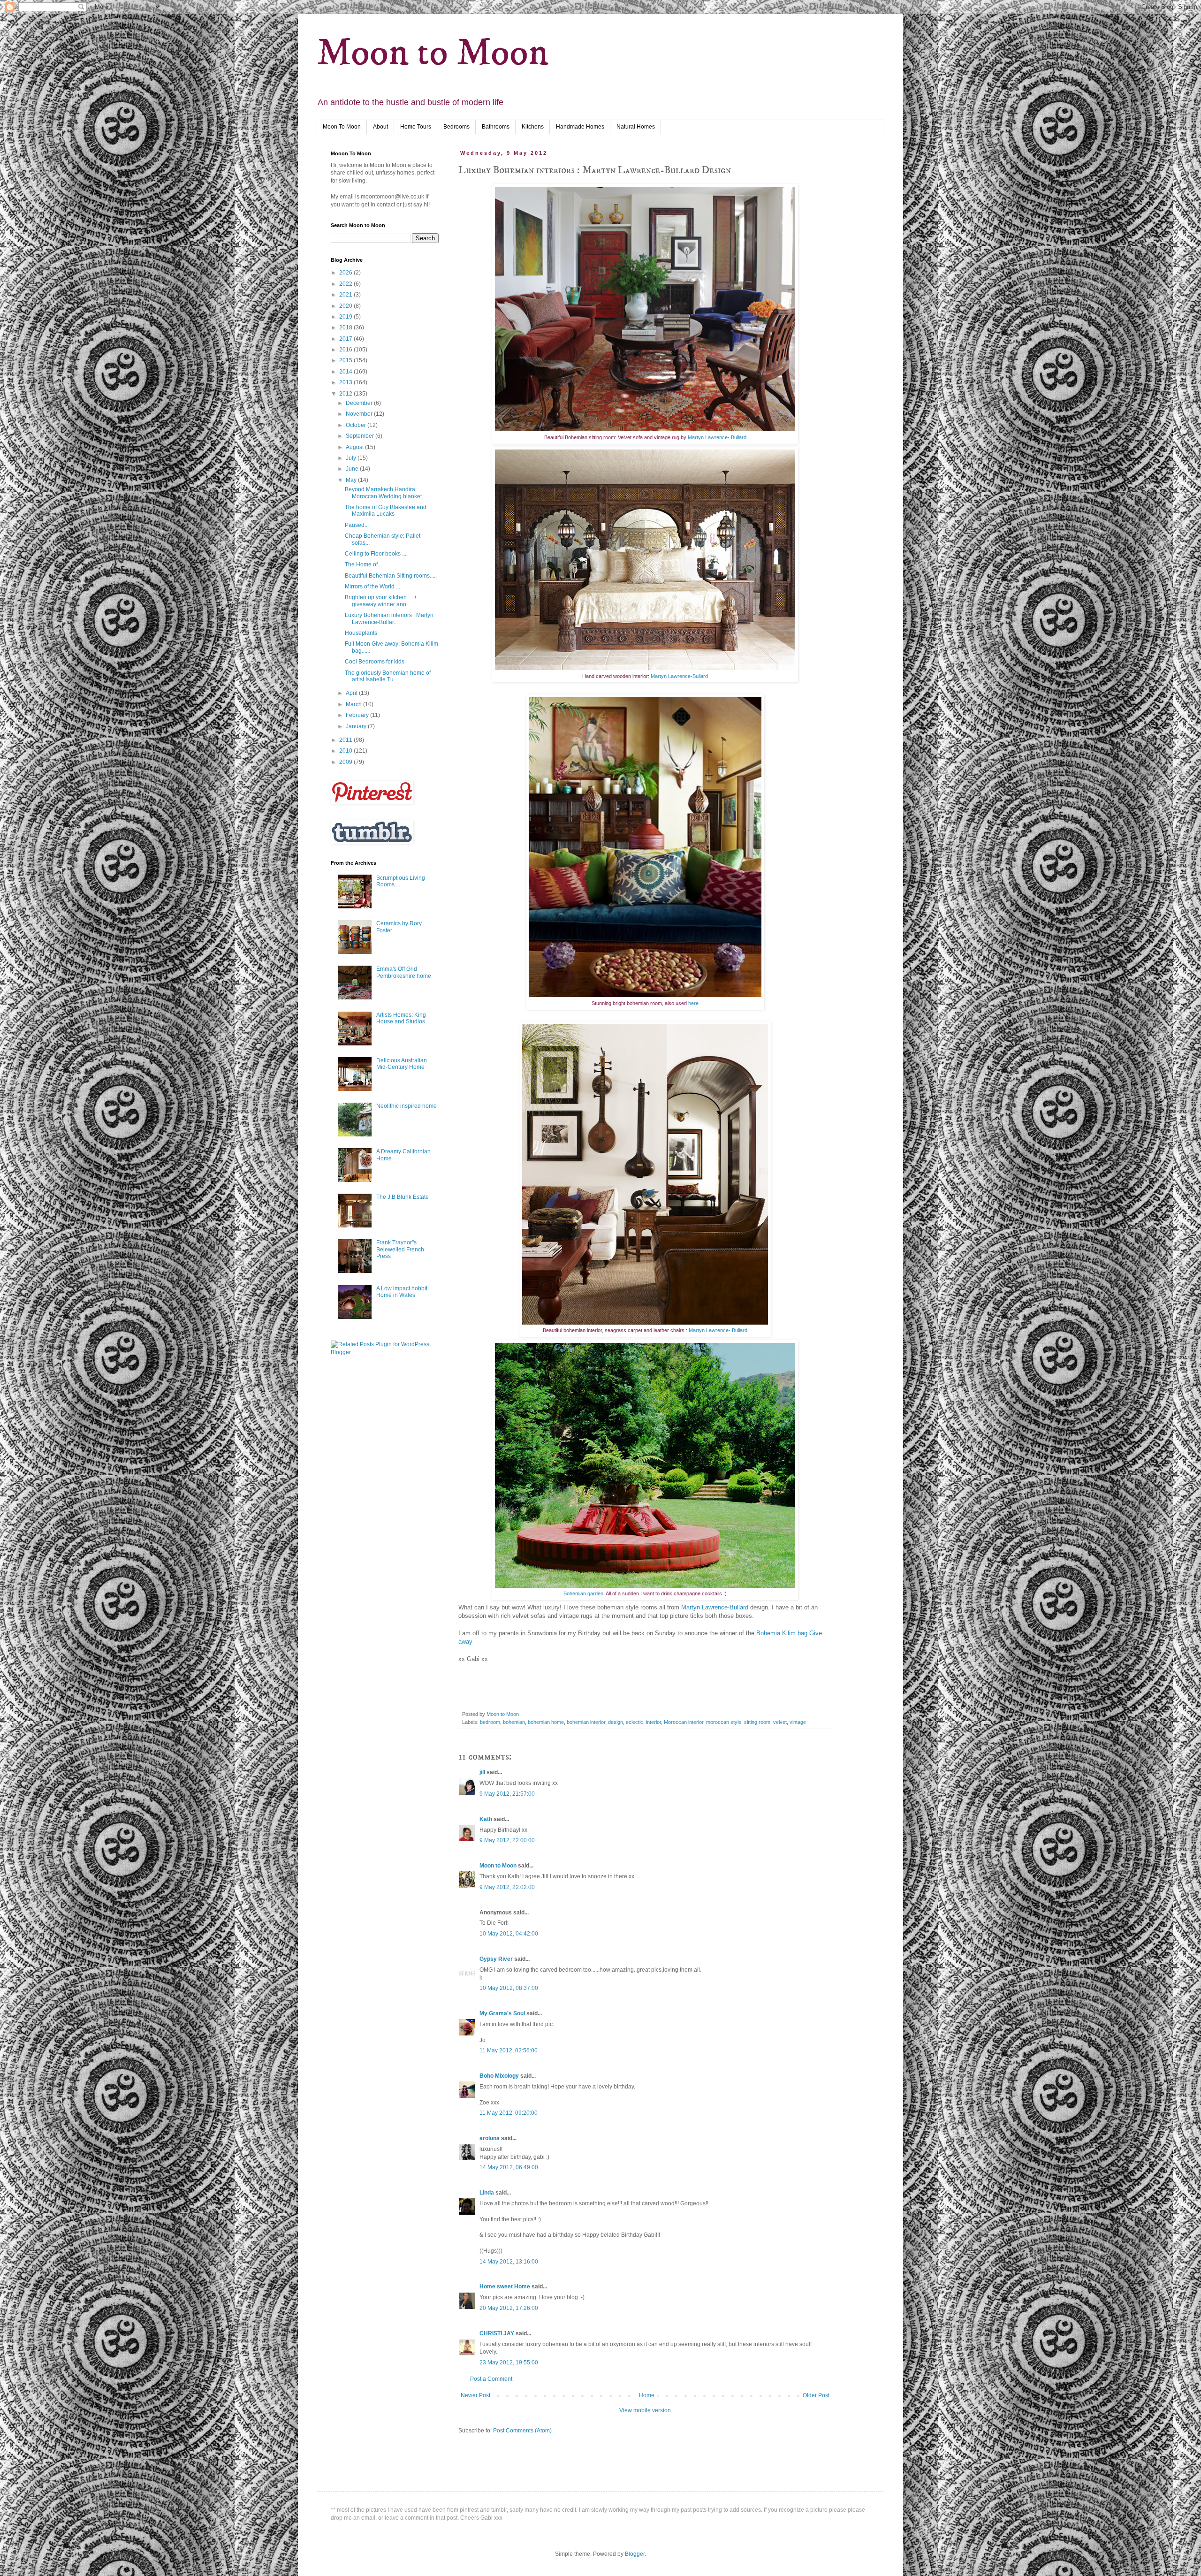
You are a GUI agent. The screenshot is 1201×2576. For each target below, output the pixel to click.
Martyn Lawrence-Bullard (679, 676)
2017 (346, 339)
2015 (346, 360)
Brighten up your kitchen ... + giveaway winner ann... (381, 601)
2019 (346, 317)
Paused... (357, 525)
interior (654, 1722)
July (352, 458)
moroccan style (724, 1722)
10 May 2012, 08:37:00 (509, 1988)
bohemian (514, 1722)
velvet (780, 1722)
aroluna (490, 2138)
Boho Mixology (499, 2076)
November (360, 414)
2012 (346, 394)
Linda (487, 2193)
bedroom (490, 1722)
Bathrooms (496, 127)
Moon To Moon (342, 127)
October (357, 425)
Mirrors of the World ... (372, 587)
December (360, 403)
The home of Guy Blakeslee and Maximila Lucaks (386, 511)
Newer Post (475, 2395)
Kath (486, 1819)
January (357, 726)
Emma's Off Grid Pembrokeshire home (404, 972)
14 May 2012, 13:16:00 (509, 2262)
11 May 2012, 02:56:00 (509, 2050)
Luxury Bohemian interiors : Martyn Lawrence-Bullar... (389, 618)
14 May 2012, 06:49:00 (509, 2167)
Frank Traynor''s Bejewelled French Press (400, 1249)
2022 (346, 284)
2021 (346, 295)
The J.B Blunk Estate (403, 1197)
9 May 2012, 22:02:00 (507, 1887)
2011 (346, 740)
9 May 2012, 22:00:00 (507, 1840)
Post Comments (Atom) (522, 2431)
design (616, 1722)
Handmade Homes (580, 127)
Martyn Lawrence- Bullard (717, 437)
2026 (346, 273)
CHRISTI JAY (497, 2333)
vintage (798, 1722)
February (358, 715)
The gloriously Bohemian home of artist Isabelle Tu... (388, 676)
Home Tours (416, 127)
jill (482, 1772)
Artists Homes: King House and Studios (401, 1018)
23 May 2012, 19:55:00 (509, 2363)
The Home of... (363, 564)
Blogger (635, 2554)
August (355, 447)
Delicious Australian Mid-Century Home (402, 1064)
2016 (346, 350)
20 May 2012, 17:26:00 (509, 2308)
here (693, 1003)
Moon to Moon (433, 53)
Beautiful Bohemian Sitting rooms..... (391, 576)
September (361, 436)
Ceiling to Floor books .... (376, 554)
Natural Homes (636, 127)
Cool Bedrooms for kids (375, 662)
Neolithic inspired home (407, 1106)
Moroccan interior (684, 1722)
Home (647, 2395)
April (352, 693)
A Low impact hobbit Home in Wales (402, 1292)
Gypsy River (496, 1959)
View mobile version (645, 2410)
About (380, 127)
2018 (346, 328)
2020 (346, 306)
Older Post (816, 2395)
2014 (346, 372)
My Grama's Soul (502, 2013)
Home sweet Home (505, 2286)
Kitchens (533, 127)
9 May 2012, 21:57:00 (507, 1794)
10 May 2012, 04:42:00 (509, 1934)
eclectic (635, 1722)
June (353, 469)
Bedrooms (456, 127)
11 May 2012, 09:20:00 (509, 2113)
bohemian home (546, 1722)
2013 (346, 382)
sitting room (757, 1722)
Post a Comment (491, 2379)
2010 (346, 751)
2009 (346, 762)
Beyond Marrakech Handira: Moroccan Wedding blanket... (385, 493)
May (352, 480)
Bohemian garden (583, 1593)
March (354, 704)
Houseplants (361, 633)
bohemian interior (586, 1722)
